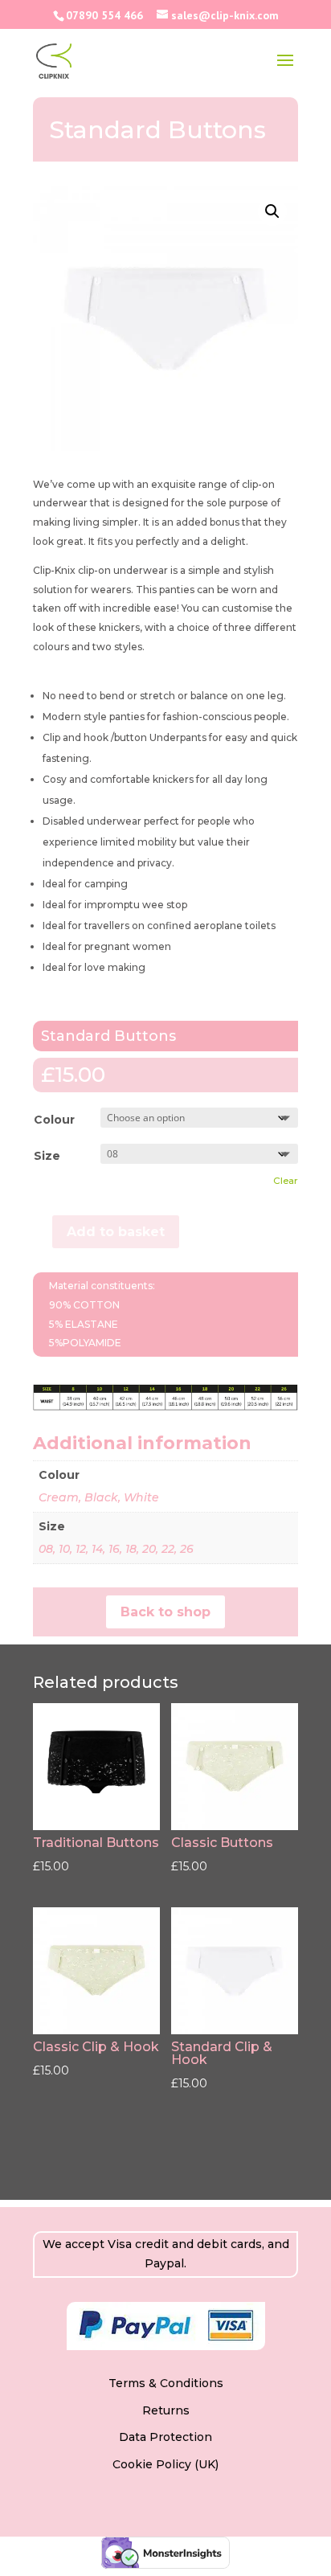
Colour (54, 1120)
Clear (286, 1181)
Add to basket (116, 1232)
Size (47, 1156)
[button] (272, 211)
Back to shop (165, 1612)
